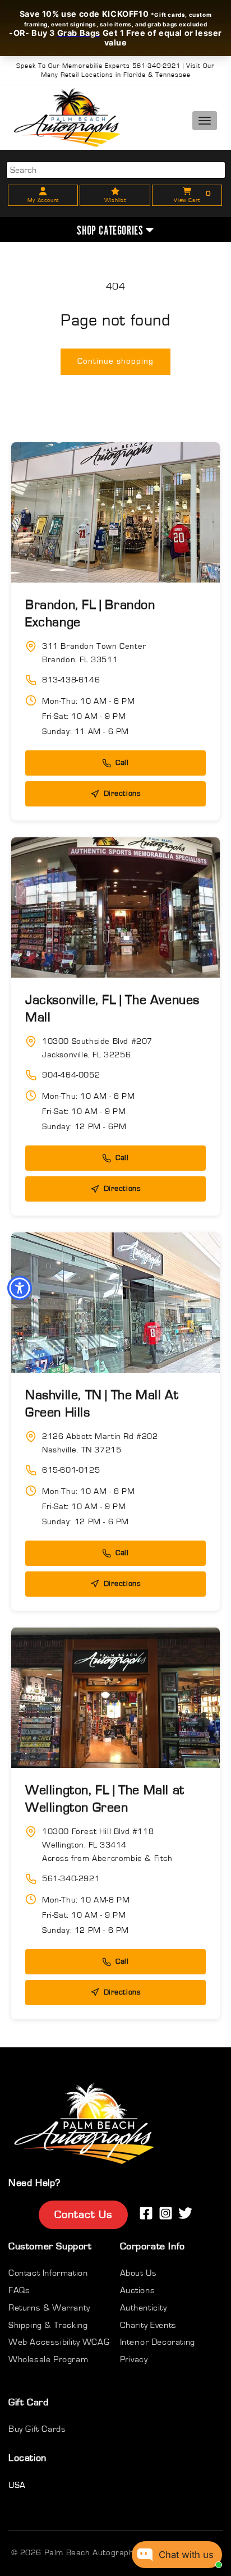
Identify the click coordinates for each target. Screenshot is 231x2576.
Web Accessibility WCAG (59, 2342)
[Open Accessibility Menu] (20, 1288)
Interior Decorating (158, 2342)
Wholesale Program (48, 2359)
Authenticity (144, 2308)
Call (122, 763)
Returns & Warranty (49, 2308)
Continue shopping (115, 361)
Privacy (134, 2359)
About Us (138, 2273)
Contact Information (48, 2273)
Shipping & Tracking (48, 2325)
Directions (123, 794)
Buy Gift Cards (37, 2429)
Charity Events (148, 2325)
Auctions (138, 2290)
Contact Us (83, 2215)
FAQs (19, 2290)
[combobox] (116, 170)
